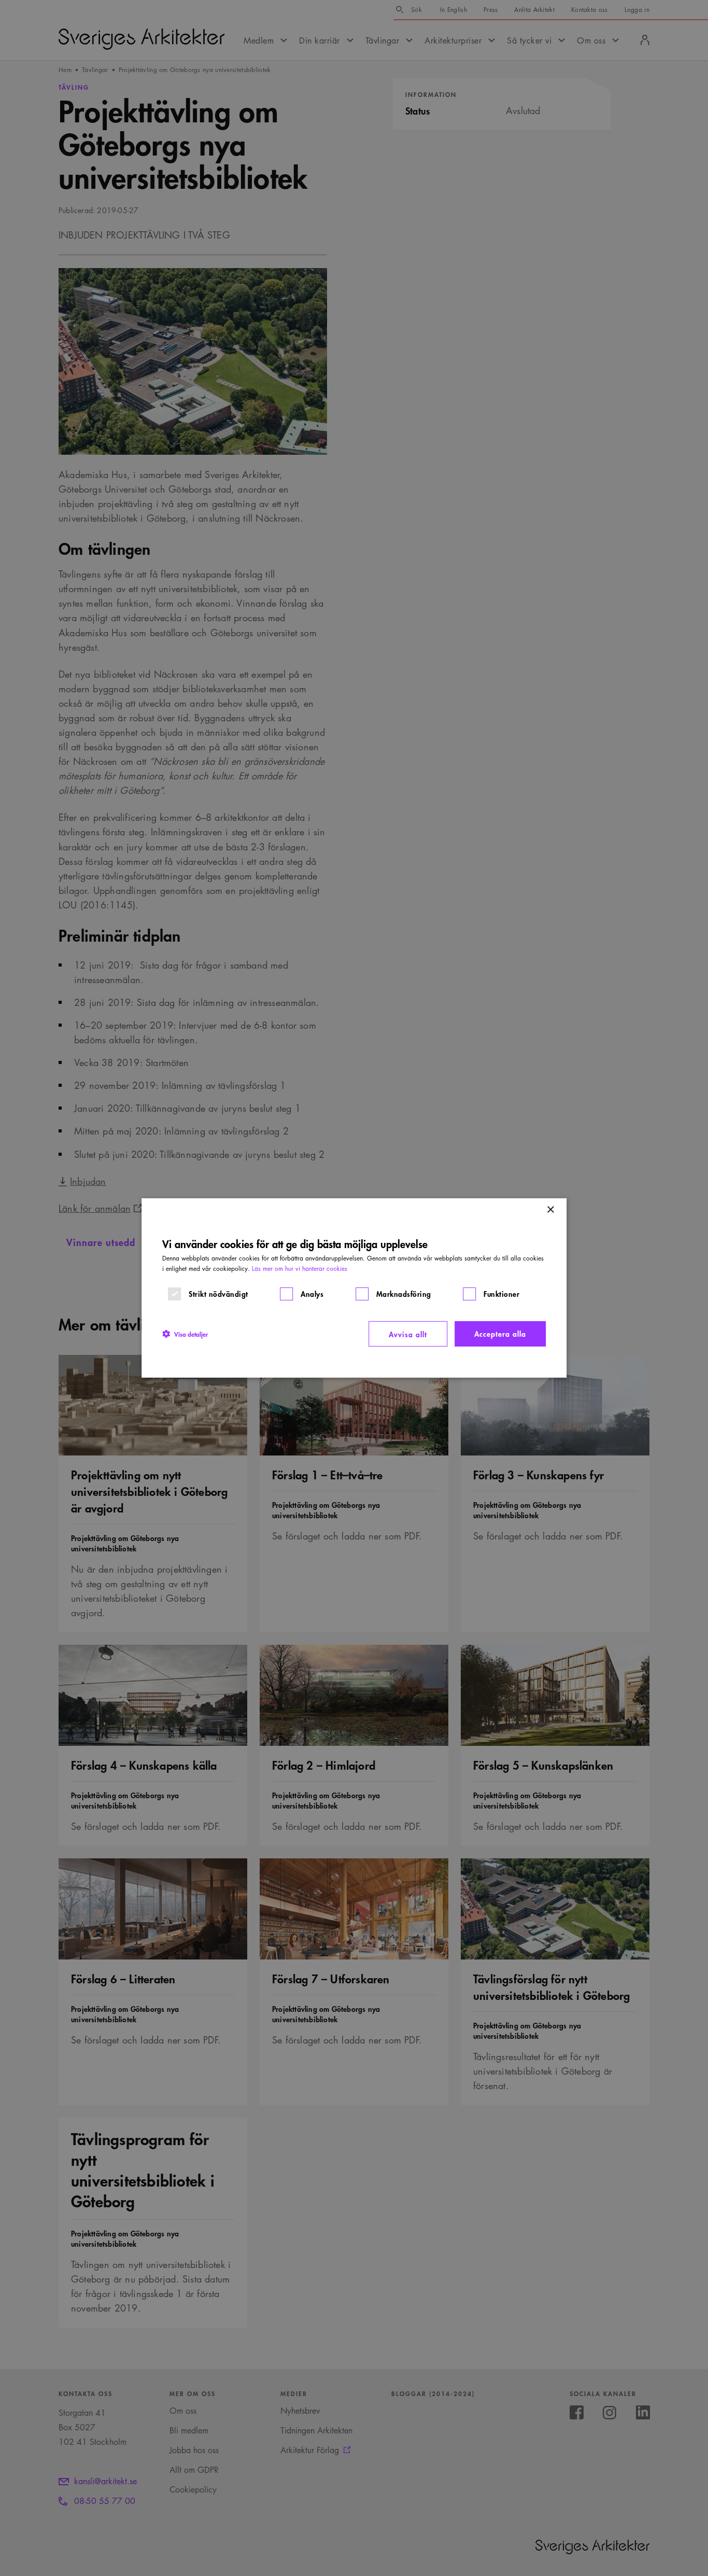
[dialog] (354, 1288)
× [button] (550, 1210)
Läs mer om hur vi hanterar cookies (300, 1269)
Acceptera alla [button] (500, 1333)
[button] (185, 1334)
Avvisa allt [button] (408, 1334)
